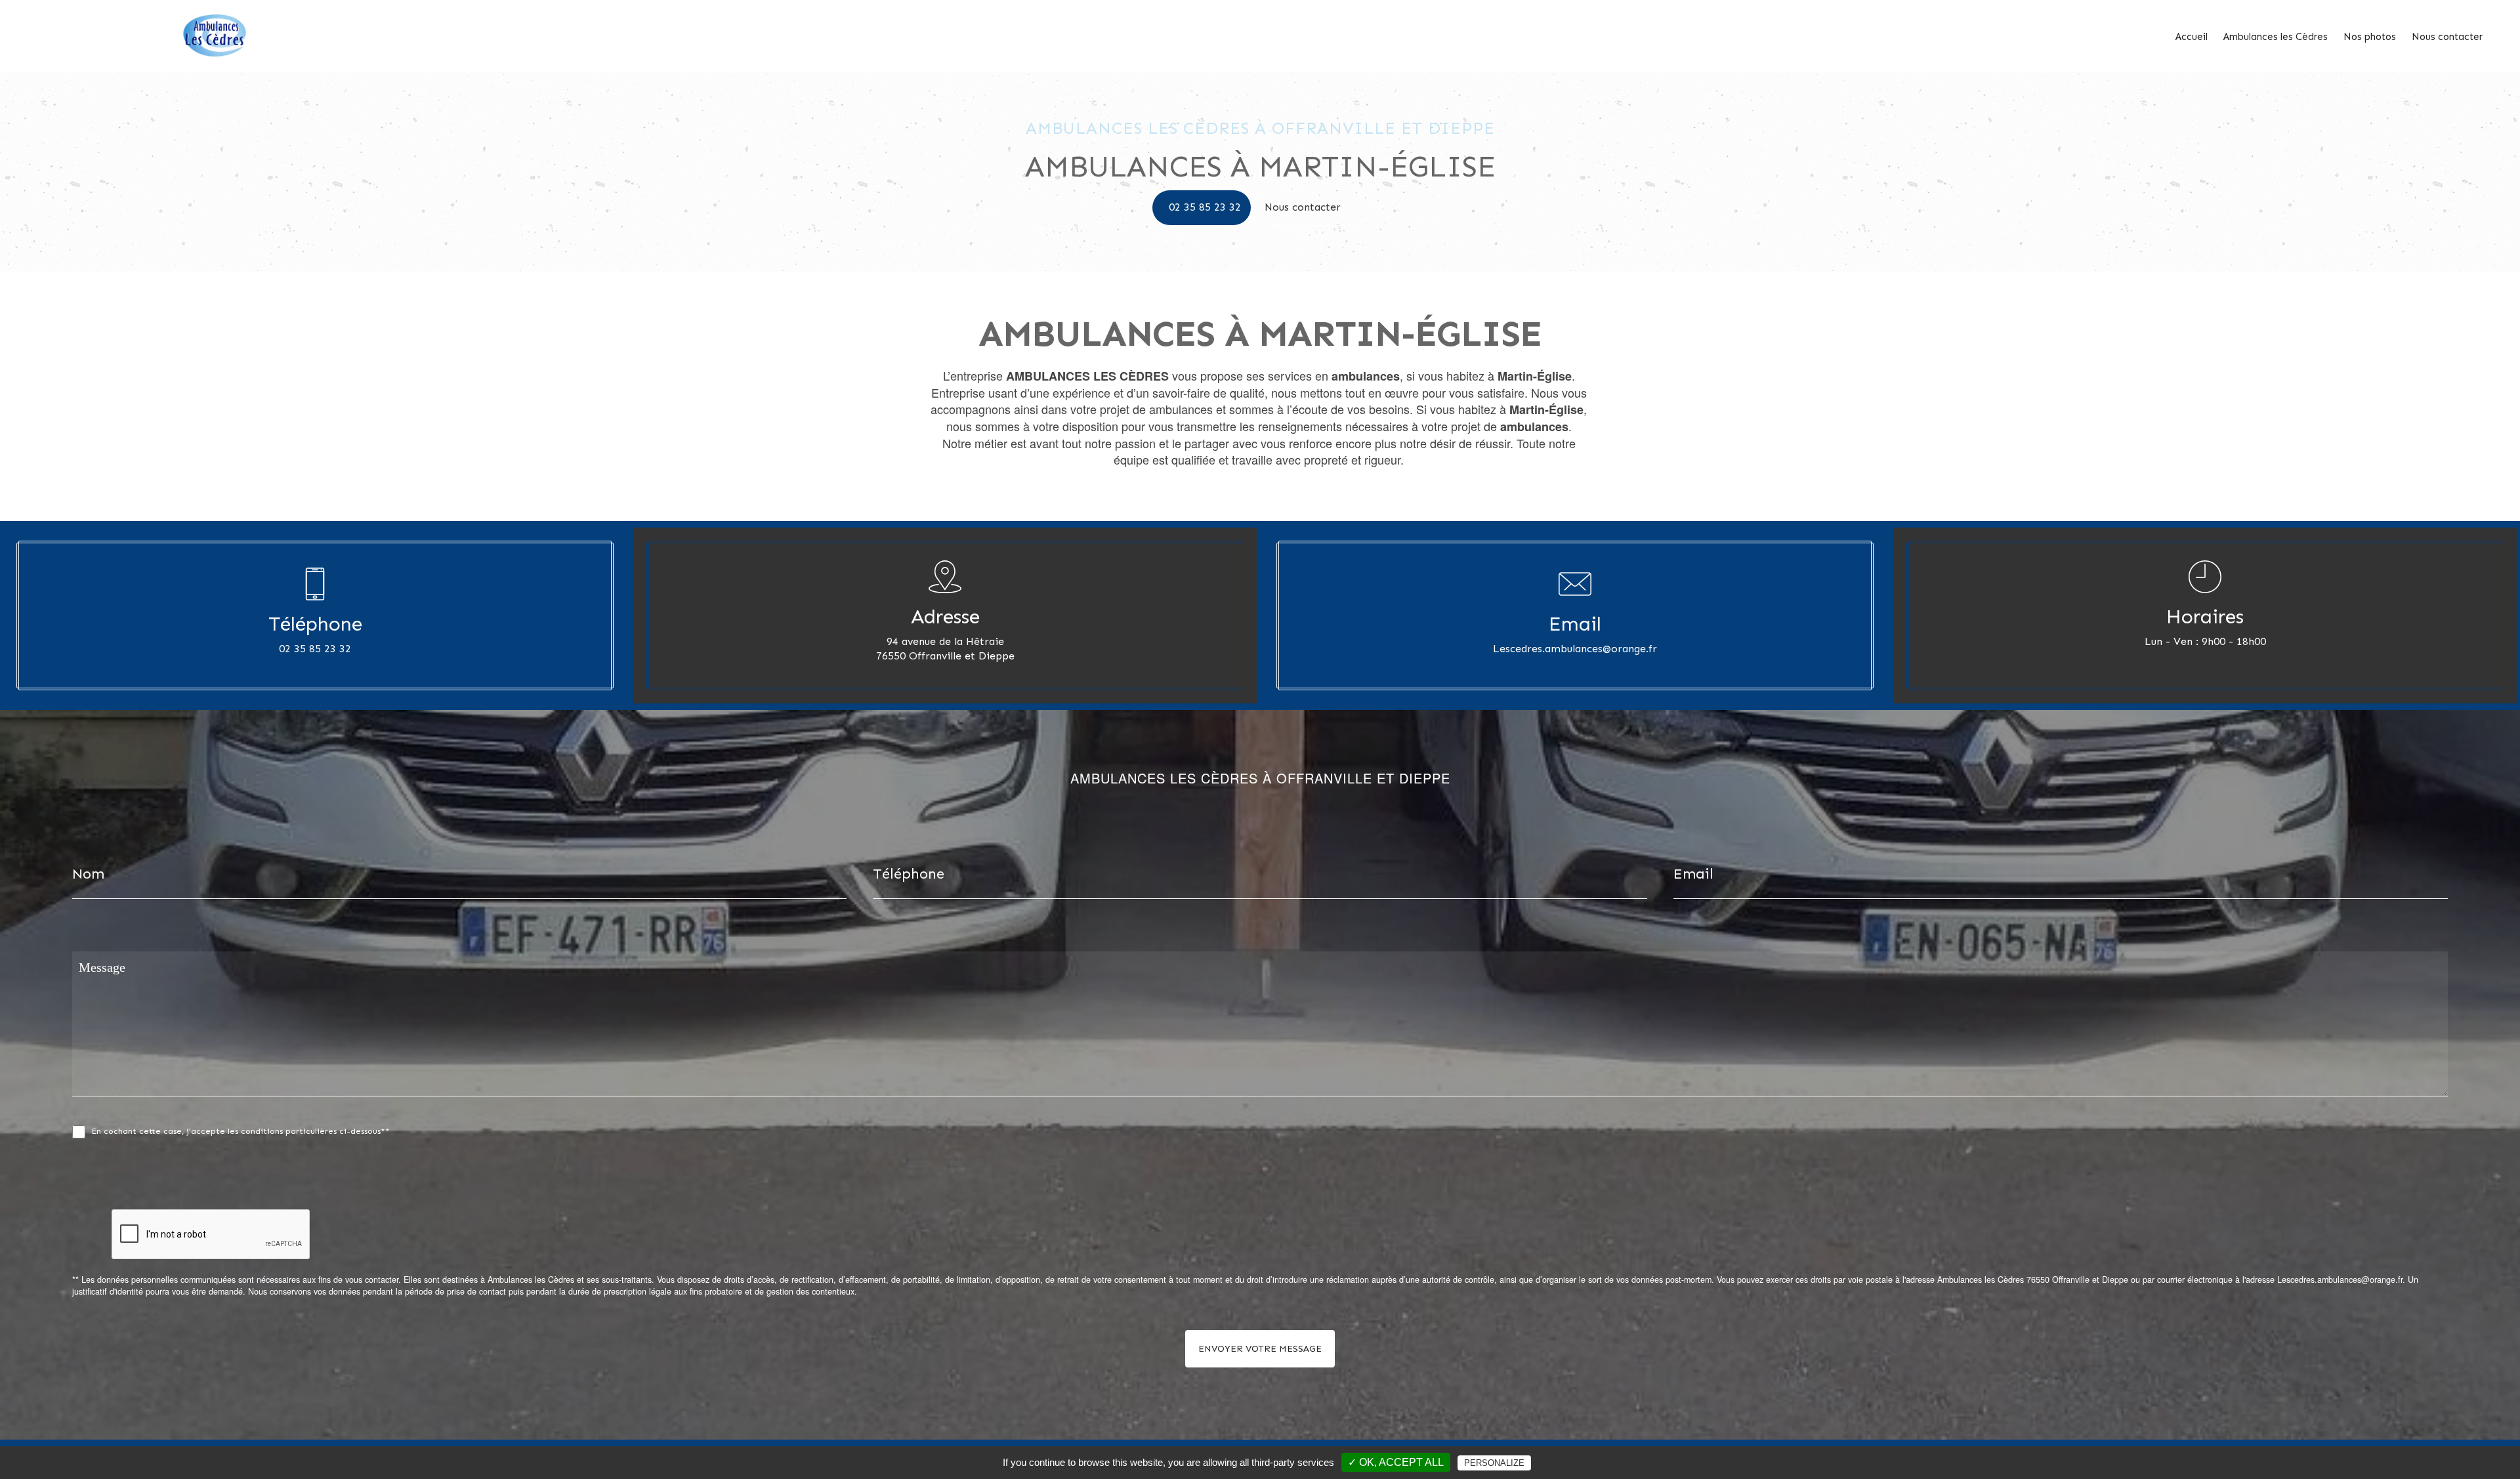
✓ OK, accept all (1396, 1462)
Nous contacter (2447, 37)
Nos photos (2370, 37)
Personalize (1494, 1463)
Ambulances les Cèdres (2276, 37)
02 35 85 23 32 (1205, 207)
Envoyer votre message (1260, 1349)
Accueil (2192, 37)
